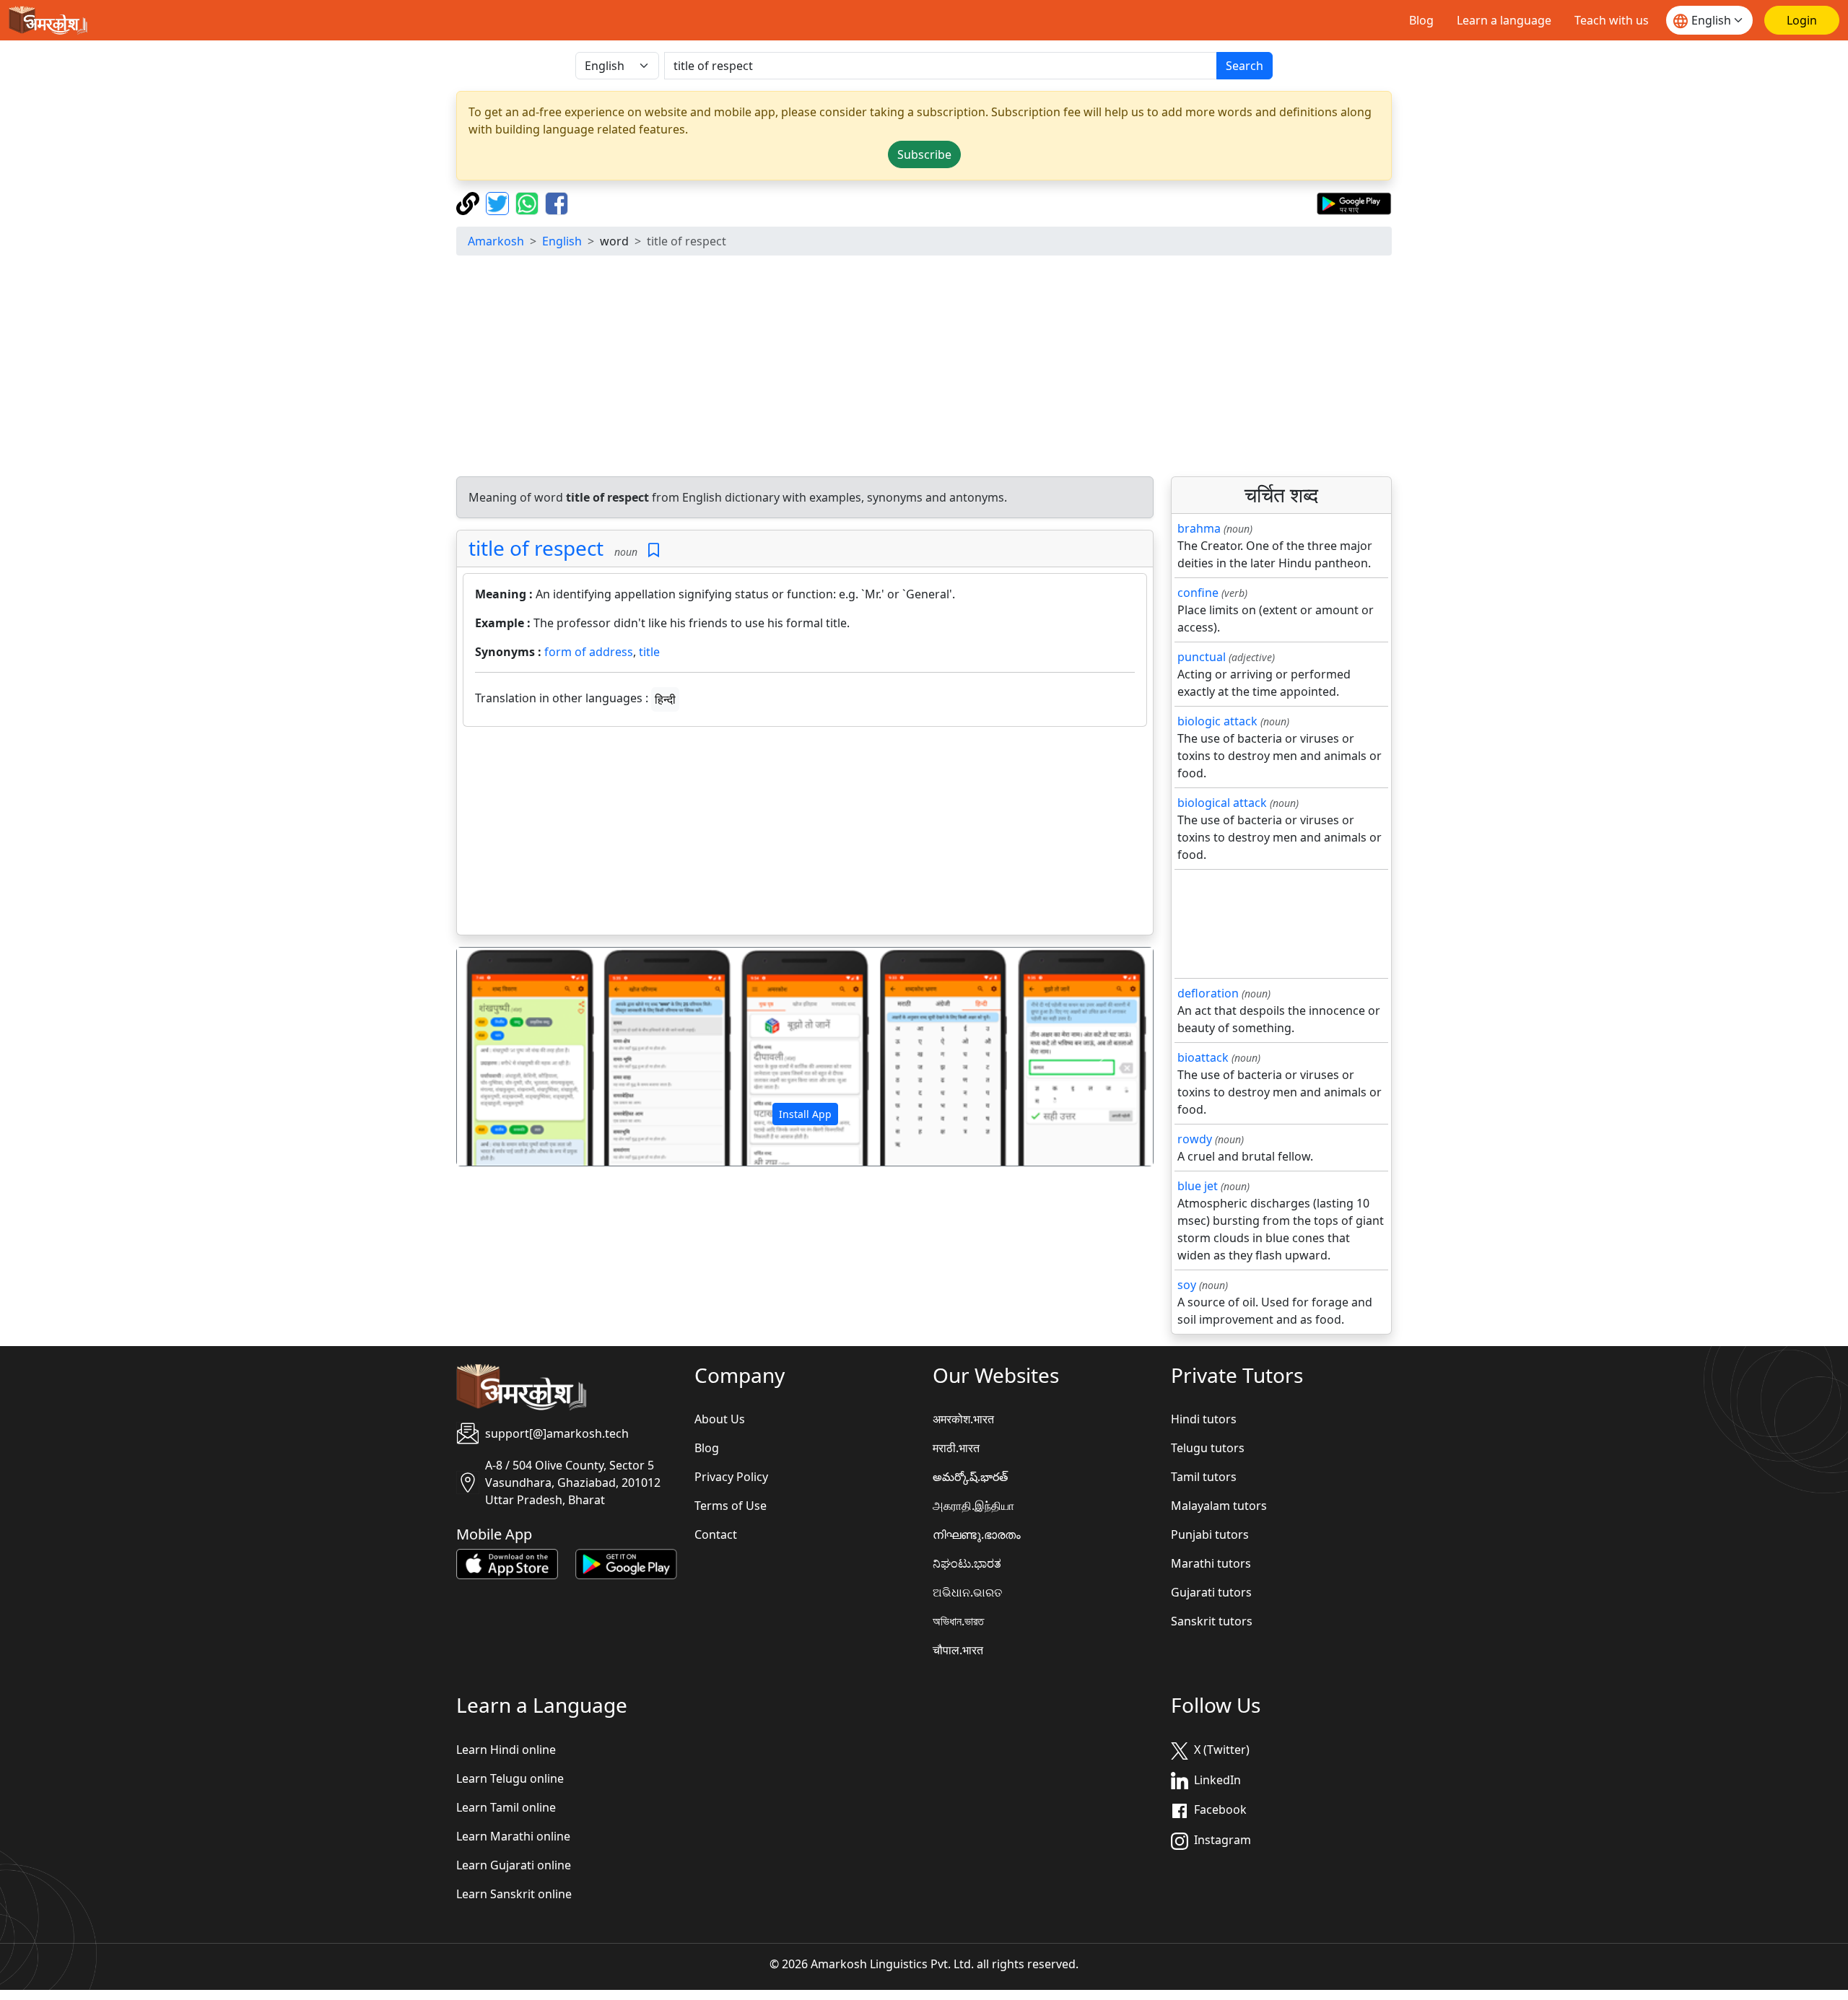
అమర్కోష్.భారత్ (970, 1477)
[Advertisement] (924, 368)
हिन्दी (665, 699)
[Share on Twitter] (499, 202)
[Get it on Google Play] (1354, 202)
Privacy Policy (731, 1477)
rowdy (1195, 1139)
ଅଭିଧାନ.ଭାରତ (967, 1592)
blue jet (1198, 1186)
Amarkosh (496, 241)
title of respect (536, 548)
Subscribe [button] (924, 154)
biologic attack (1217, 721)
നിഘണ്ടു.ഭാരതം (977, 1534)
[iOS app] (507, 1563)
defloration (1208, 993)
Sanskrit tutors (1212, 1621)
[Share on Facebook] (557, 202)
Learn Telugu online (510, 1778)
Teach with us (1612, 20)
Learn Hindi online (506, 1750)
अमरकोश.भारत (963, 1419)
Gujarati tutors (1211, 1592)
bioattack (1203, 1057)
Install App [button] (805, 1114)
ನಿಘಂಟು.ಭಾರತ (967, 1563)
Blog (1421, 20)
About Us (720, 1419)
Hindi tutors (1204, 1419)
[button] (509, 1057)
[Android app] (626, 1563)
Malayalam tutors (1219, 1506)
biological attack (1222, 803)
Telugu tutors (1208, 1448)
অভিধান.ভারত (958, 1621)
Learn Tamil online (506, 1807)
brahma (1199, 528)
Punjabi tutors (1210, 1534)
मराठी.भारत (956, 1448)
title (649, 652)
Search (1245, 66)
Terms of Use (731, 1506)
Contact (716, 1534)
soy (1187, 1285)
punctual (1202, 657)
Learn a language (1504, 20)
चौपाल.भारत (958, 1650)
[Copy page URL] (470, 202)
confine (1198, 593)
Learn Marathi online (513, 1836)
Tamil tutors (1204, 1477)
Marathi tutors (1211, 1563)
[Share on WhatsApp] (529, 202)
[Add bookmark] (654, 550)
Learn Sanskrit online (514, 1894)
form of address (589, 652)
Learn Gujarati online (514, 1865)
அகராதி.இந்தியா (973, 1506)
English (562, 241)
